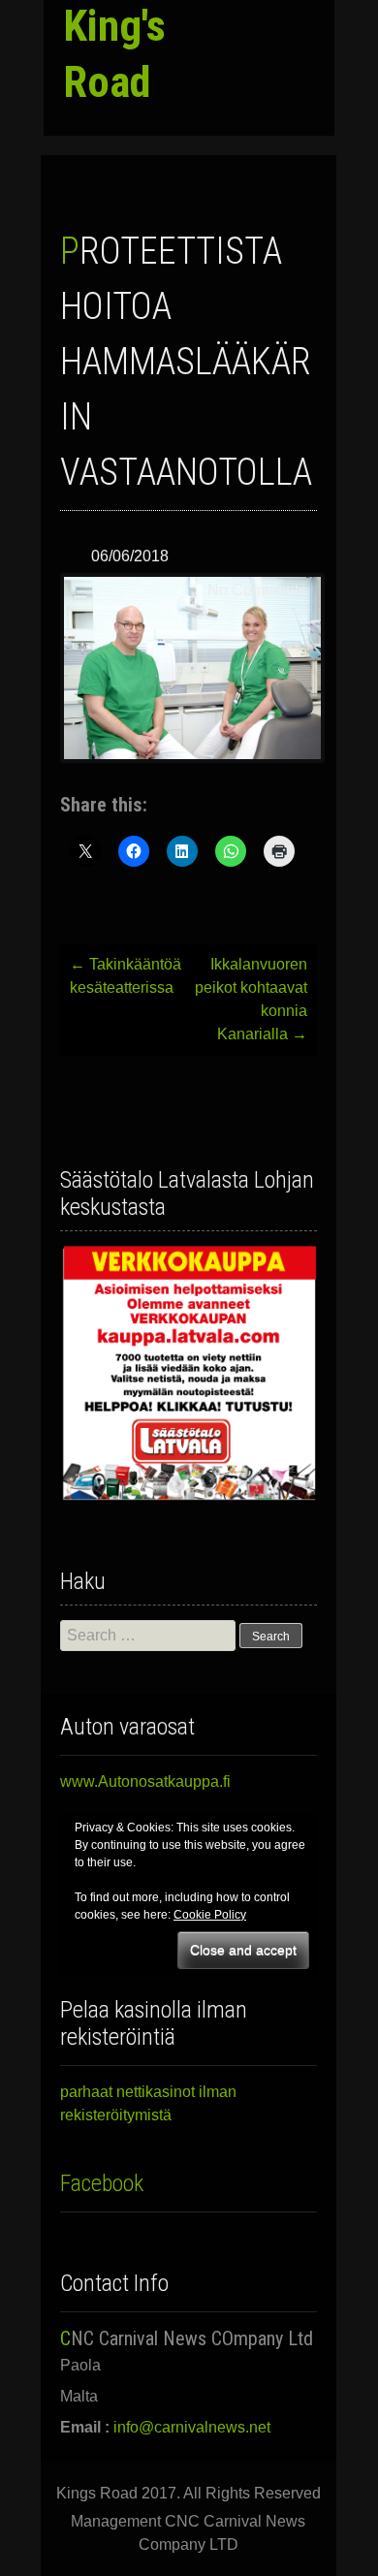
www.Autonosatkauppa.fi (145, 1781)
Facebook (102, 2183)
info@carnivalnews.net (192, 2427)
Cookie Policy (210, 1915)
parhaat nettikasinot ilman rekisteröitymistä (148, 2103)
